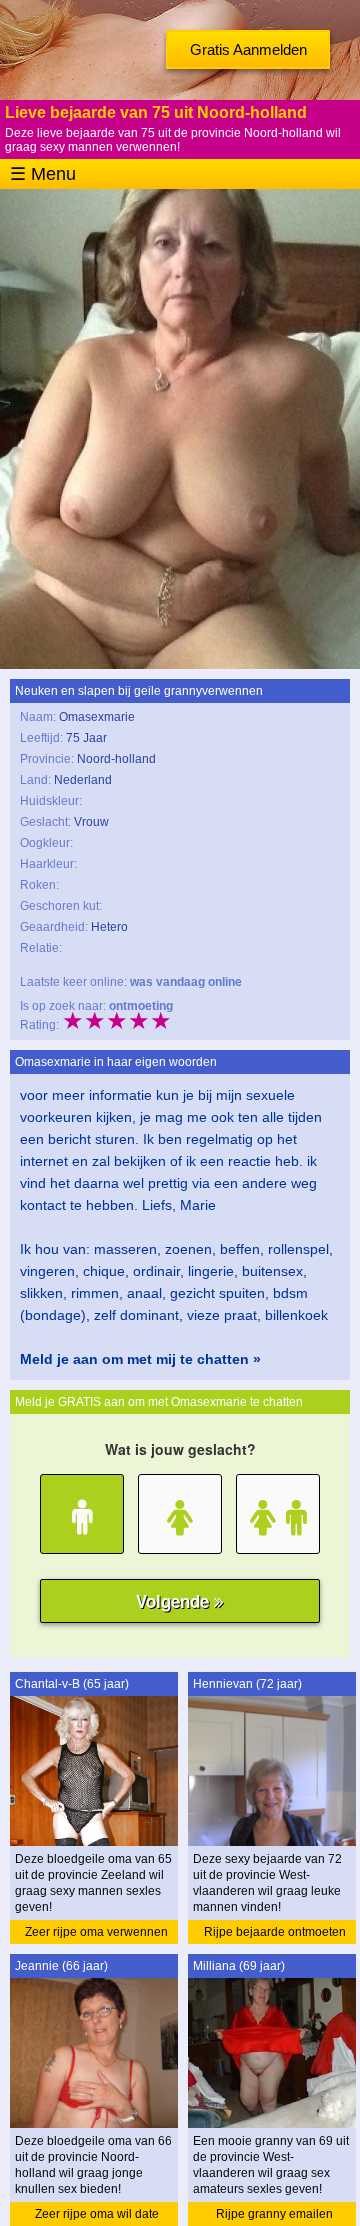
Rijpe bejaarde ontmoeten (275, 1932)
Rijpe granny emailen (274, 2214)
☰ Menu (43, 174)
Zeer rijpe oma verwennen (96, 1932)
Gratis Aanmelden (248, 49)
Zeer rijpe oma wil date (97, 2214)
